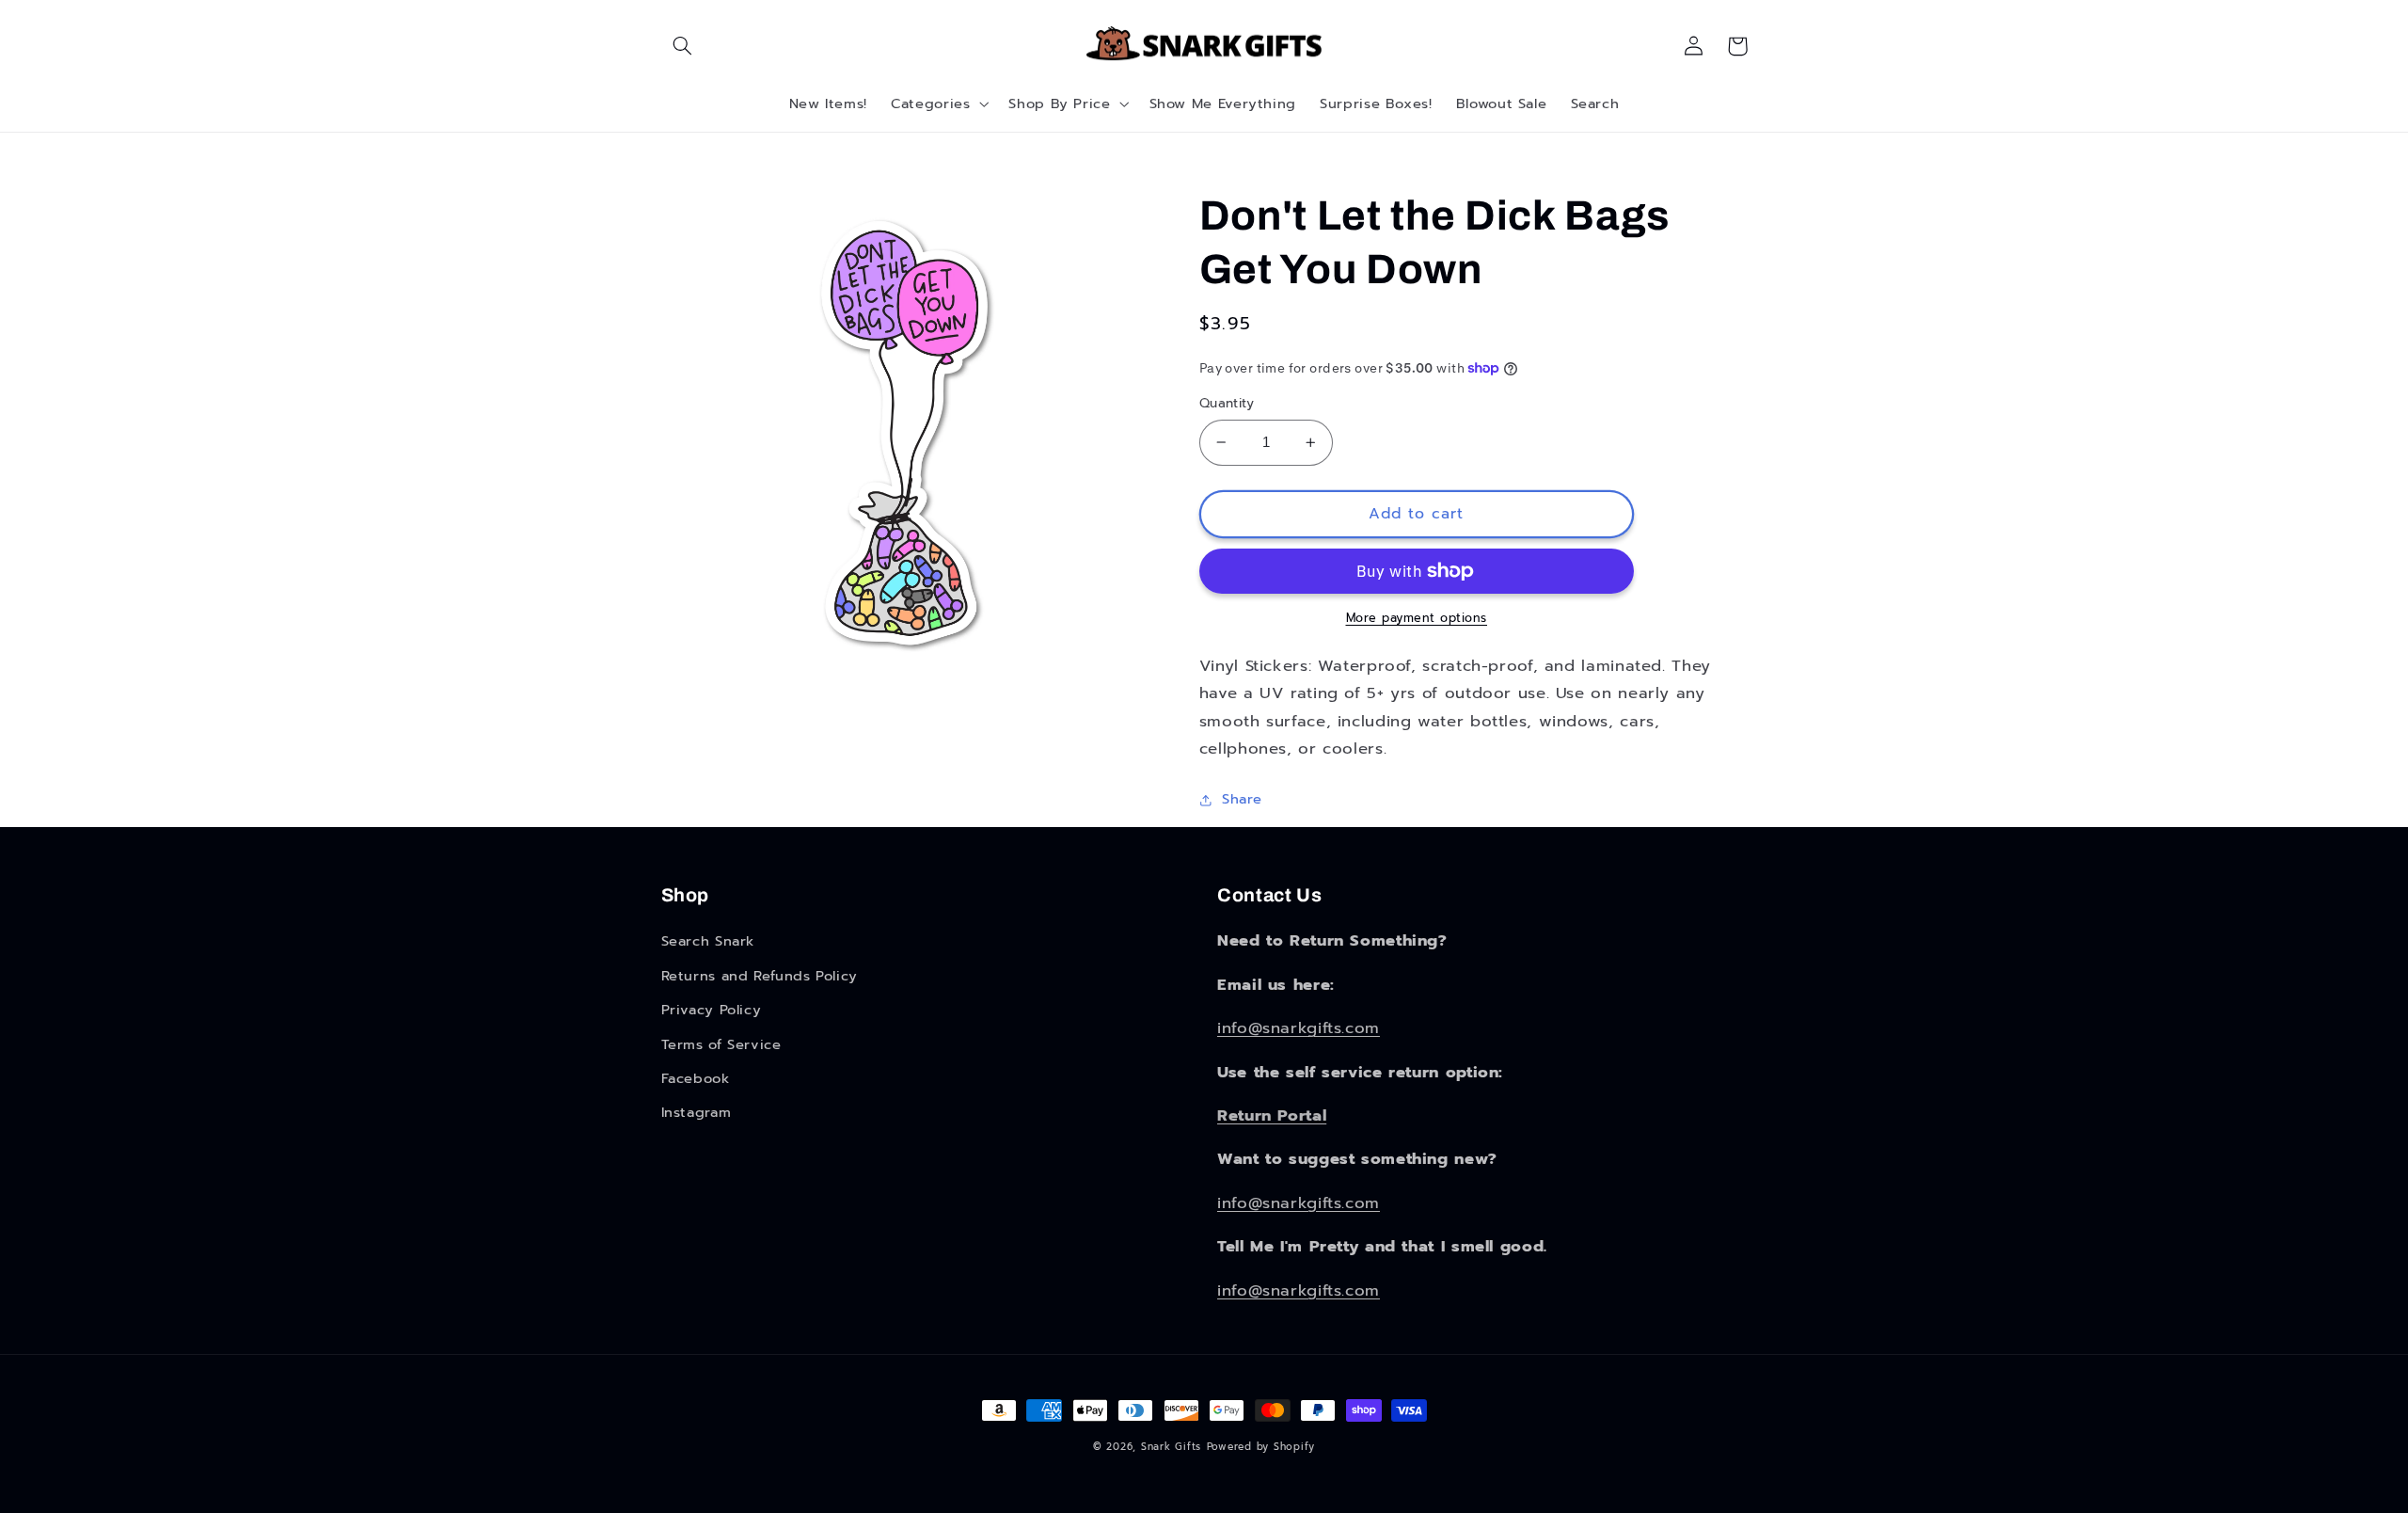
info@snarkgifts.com (1299, 1028)
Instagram (697, 1112)
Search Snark (708, 941)
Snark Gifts (1171, 1447)
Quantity (1227, 404)
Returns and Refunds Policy (760, 976)
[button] (683, 46)
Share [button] (1242, 799)
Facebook (696, 1078)
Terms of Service (721, 1044)
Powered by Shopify (1261, 1447)
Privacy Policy (712, 1010)
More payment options (1417, 618)
